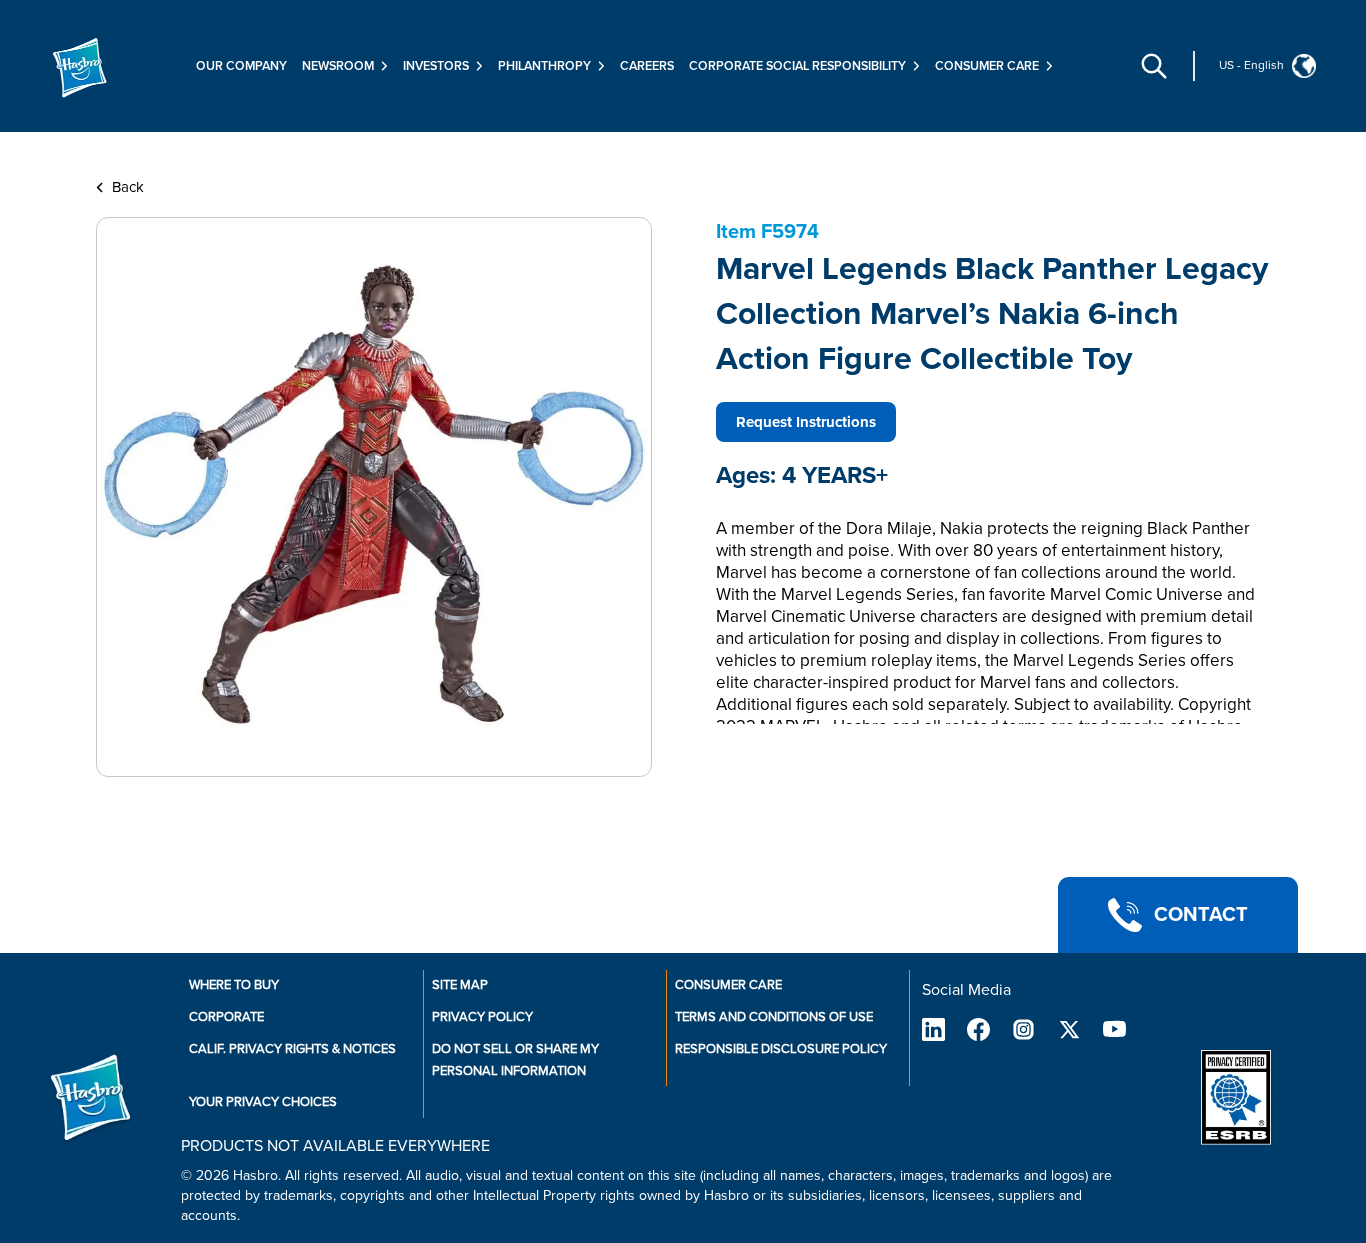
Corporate (226, 1017)
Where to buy (234, 985)
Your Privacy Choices (263, 1102)
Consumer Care (728, 985)
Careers (647, 66)
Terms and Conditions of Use (774, 1017)
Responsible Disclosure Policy (781, 1049)
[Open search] (1154, 66)
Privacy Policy (482, 1017)
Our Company (241, 66)
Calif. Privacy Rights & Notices (292, 1049)
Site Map (460, 985)
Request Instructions (806, 422)
